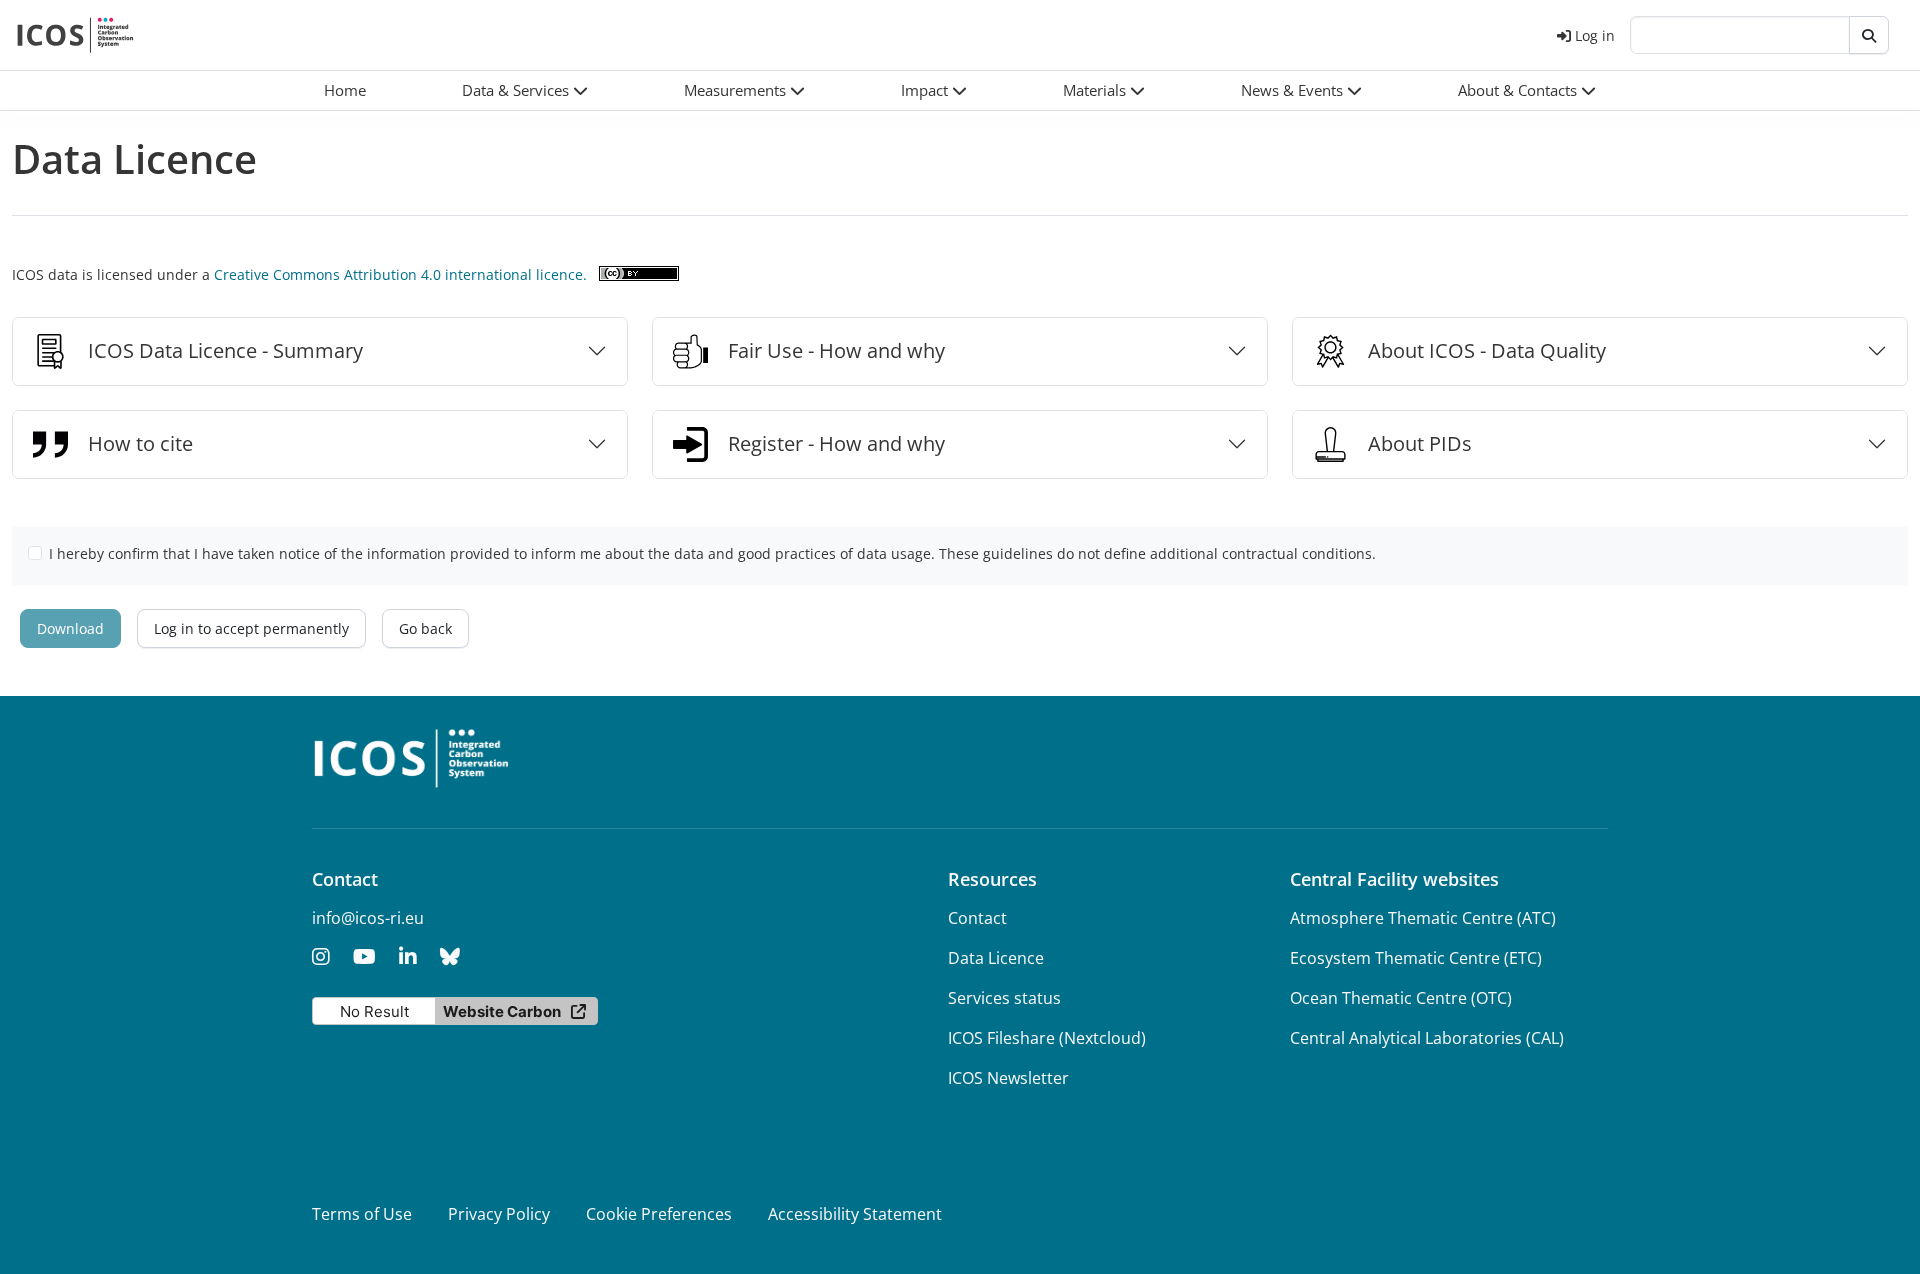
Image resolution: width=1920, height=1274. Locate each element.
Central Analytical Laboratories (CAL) (1427, 1038)
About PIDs (1420, 443)
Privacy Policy (499, 1214)
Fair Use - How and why (836, 350)
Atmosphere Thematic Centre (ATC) (1423, 918)
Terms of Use (362, 1214)
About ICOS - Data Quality (1487, 350)
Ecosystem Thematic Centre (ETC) (1416, 958)
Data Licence (996, 958)
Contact (977, 918)
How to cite (140, 443)
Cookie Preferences (659, 1214)
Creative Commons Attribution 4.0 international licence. (400, 274)
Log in (1595, 35)
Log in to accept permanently (251, 628)
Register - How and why (836, 443)
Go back (425, 628)
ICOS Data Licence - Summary (225, 350)
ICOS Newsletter (1008, 1078)
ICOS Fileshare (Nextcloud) (1047, 1038)
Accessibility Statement (855, 1214)
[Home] (75, 35)
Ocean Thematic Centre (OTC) (1401, 998)
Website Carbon (502, 1011)
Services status (1004, 998)
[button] (525, 90)
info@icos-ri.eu (368, 918)
